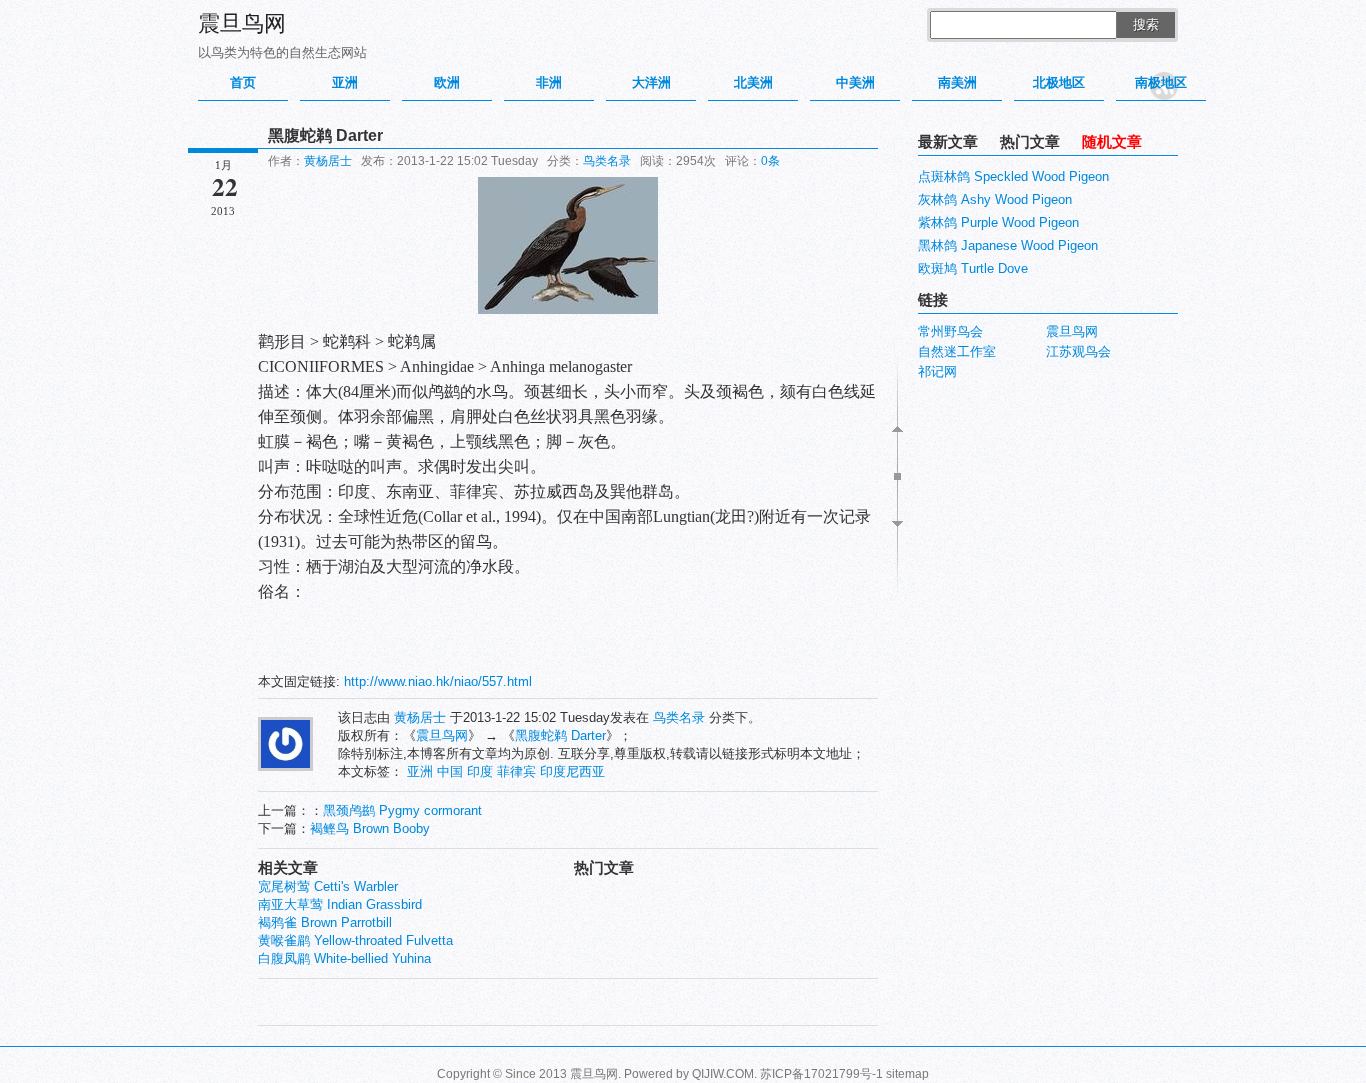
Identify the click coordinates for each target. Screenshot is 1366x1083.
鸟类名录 (607, 161)
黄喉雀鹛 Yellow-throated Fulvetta (355, 940)
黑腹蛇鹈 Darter (560, 735)
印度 (480, 771)
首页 (243, 82)
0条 (770, 161)
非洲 (549, 82)
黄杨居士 (328, 161)
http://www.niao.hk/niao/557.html (438, 681)
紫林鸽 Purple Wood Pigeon (998, 222)
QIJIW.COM (723, 1074)
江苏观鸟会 (1078, 351)
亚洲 (345, 82)
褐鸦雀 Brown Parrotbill (325, 922)
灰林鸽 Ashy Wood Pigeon (995, 199)
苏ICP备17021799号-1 (821, 1074)
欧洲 (447, 82)
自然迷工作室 (957, 351)
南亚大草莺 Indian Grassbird (340, 904)
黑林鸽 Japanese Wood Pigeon (1008, 245)
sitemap (907, 1074)
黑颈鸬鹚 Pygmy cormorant (402, 810)
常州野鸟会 (950, 331)
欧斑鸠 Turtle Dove (973, 268)
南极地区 (1161, 82)
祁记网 (937, 371)
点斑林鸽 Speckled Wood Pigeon (1013, 176)
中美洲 (855, 82)
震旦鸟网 (242, 23)
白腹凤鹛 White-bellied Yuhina (344, 958)
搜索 (1146, 24)
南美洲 (957, 82)
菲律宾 (516, 771)
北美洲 (753, 82)
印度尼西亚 (572, 771)
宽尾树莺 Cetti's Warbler (328, 886)
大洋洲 (651, 82)
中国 (450, 771)
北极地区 (1059, 82)
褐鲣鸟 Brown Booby (370, 828)
